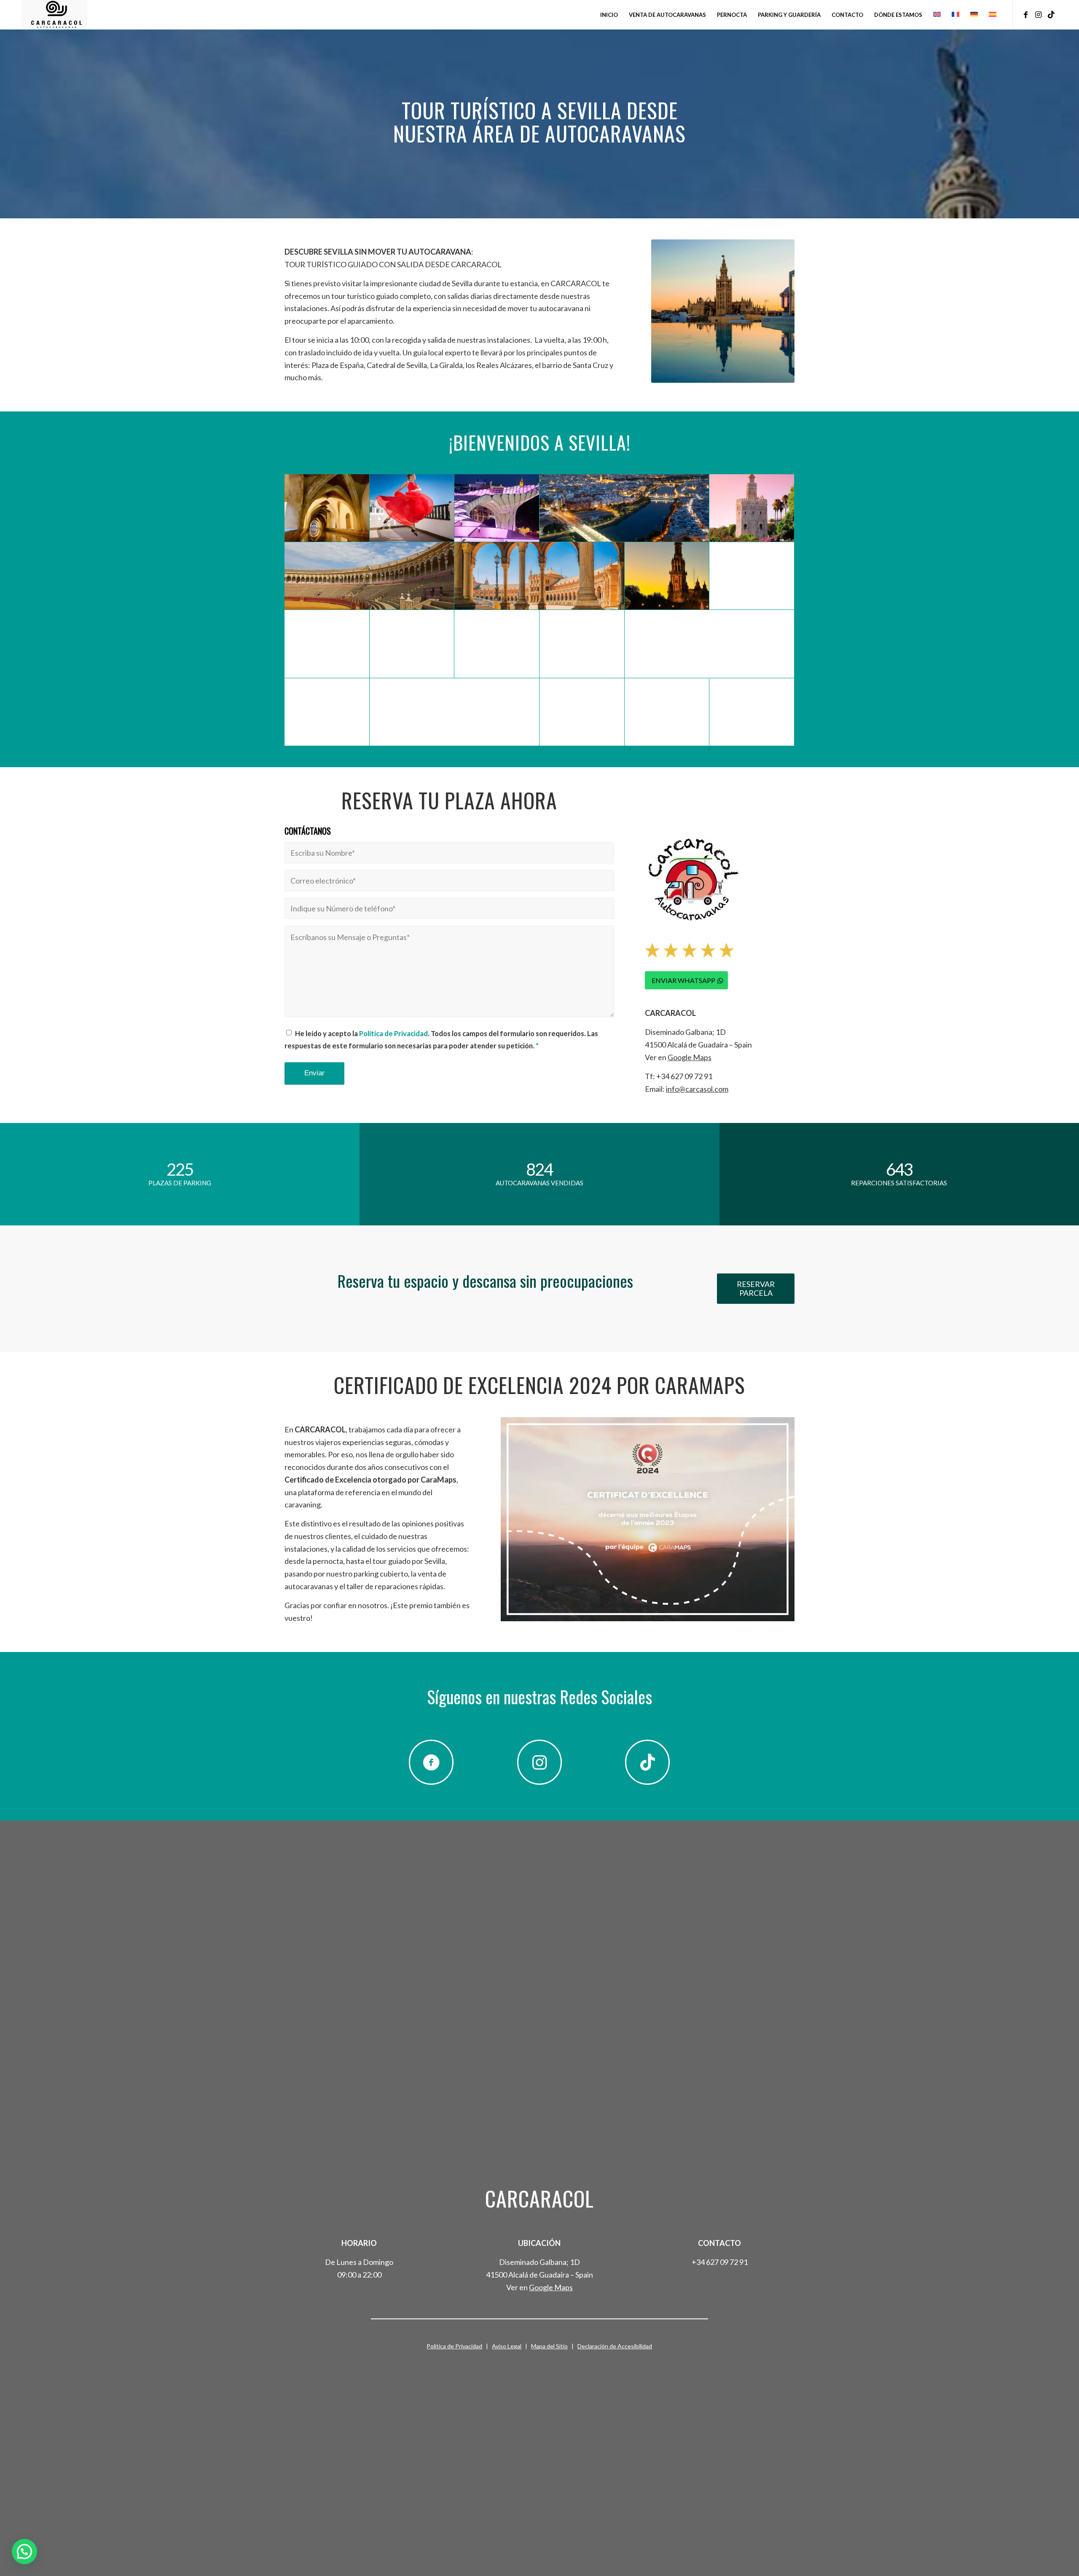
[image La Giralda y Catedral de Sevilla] (710, 644)
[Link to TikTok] (1051, 14)
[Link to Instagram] (1039, 14)
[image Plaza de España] (539, 576)
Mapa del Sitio (549, 2346)
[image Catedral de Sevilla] (582, 644)
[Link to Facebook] (1026, 14)
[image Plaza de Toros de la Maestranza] (369, 576)
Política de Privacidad (393, 1034)
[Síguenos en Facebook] (431, 1762)
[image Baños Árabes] (327, 508)
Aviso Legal (507, 2346)
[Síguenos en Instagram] (539, 1762)
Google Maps (690, 1057)
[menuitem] (609, 15)
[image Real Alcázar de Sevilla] (667, 712)
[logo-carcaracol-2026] (54, 15)
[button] (24, 2552)
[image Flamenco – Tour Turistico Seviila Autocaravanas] (412, 508)
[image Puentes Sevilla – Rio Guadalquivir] (624, 508)
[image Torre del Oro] (752, 508)
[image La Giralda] (412, 644)
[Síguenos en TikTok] (647, 1762)
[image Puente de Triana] (582, 712)
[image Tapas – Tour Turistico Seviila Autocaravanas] (327, 712)
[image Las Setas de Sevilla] (497, 508)
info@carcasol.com (697, 1089)
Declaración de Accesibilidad (615, 2346)
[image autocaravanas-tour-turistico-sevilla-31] (455, 712)
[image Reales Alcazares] (497, 644)
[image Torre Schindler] (752, 712)
